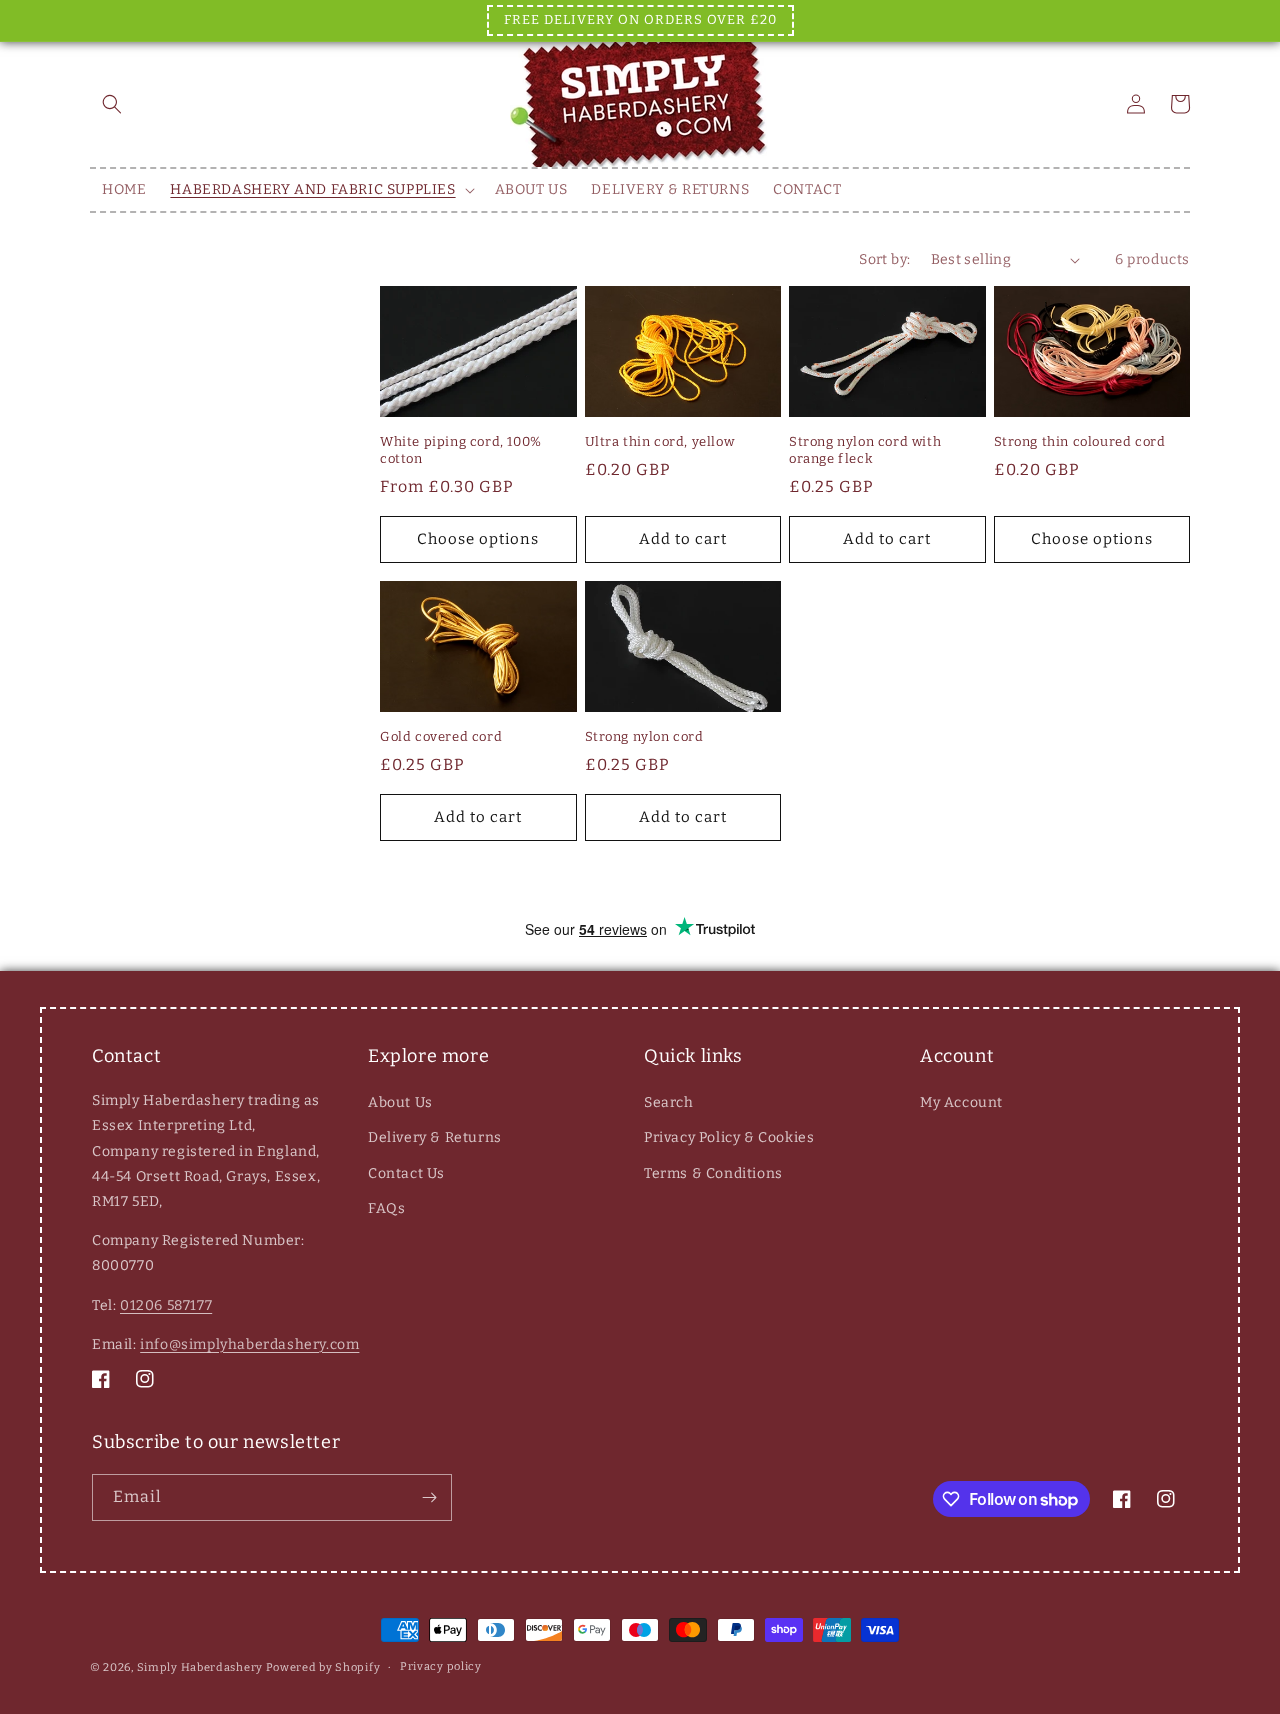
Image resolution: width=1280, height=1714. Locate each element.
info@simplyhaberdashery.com (249, 1344)
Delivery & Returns (435, 1137)
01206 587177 (166, 1305)
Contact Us (406, 1173)
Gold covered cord (441, 736)
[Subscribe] (429, 1497)
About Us (400, 1102)
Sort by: (884, 259)
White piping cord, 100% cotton (461, 450)
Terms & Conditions (713, 1173)
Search (669, 1102)
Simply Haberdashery (200, 1667)
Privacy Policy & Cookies (729, 1137)
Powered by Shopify (323, 1667)
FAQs (386, 1208)
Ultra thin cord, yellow (660, 441)
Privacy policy (441, 1666)
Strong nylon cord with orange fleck (865, 450)
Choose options (478, 539)
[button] (112, 104)
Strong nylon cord (644, 736)
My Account (961, 1102)
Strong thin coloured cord (1080, 441)
